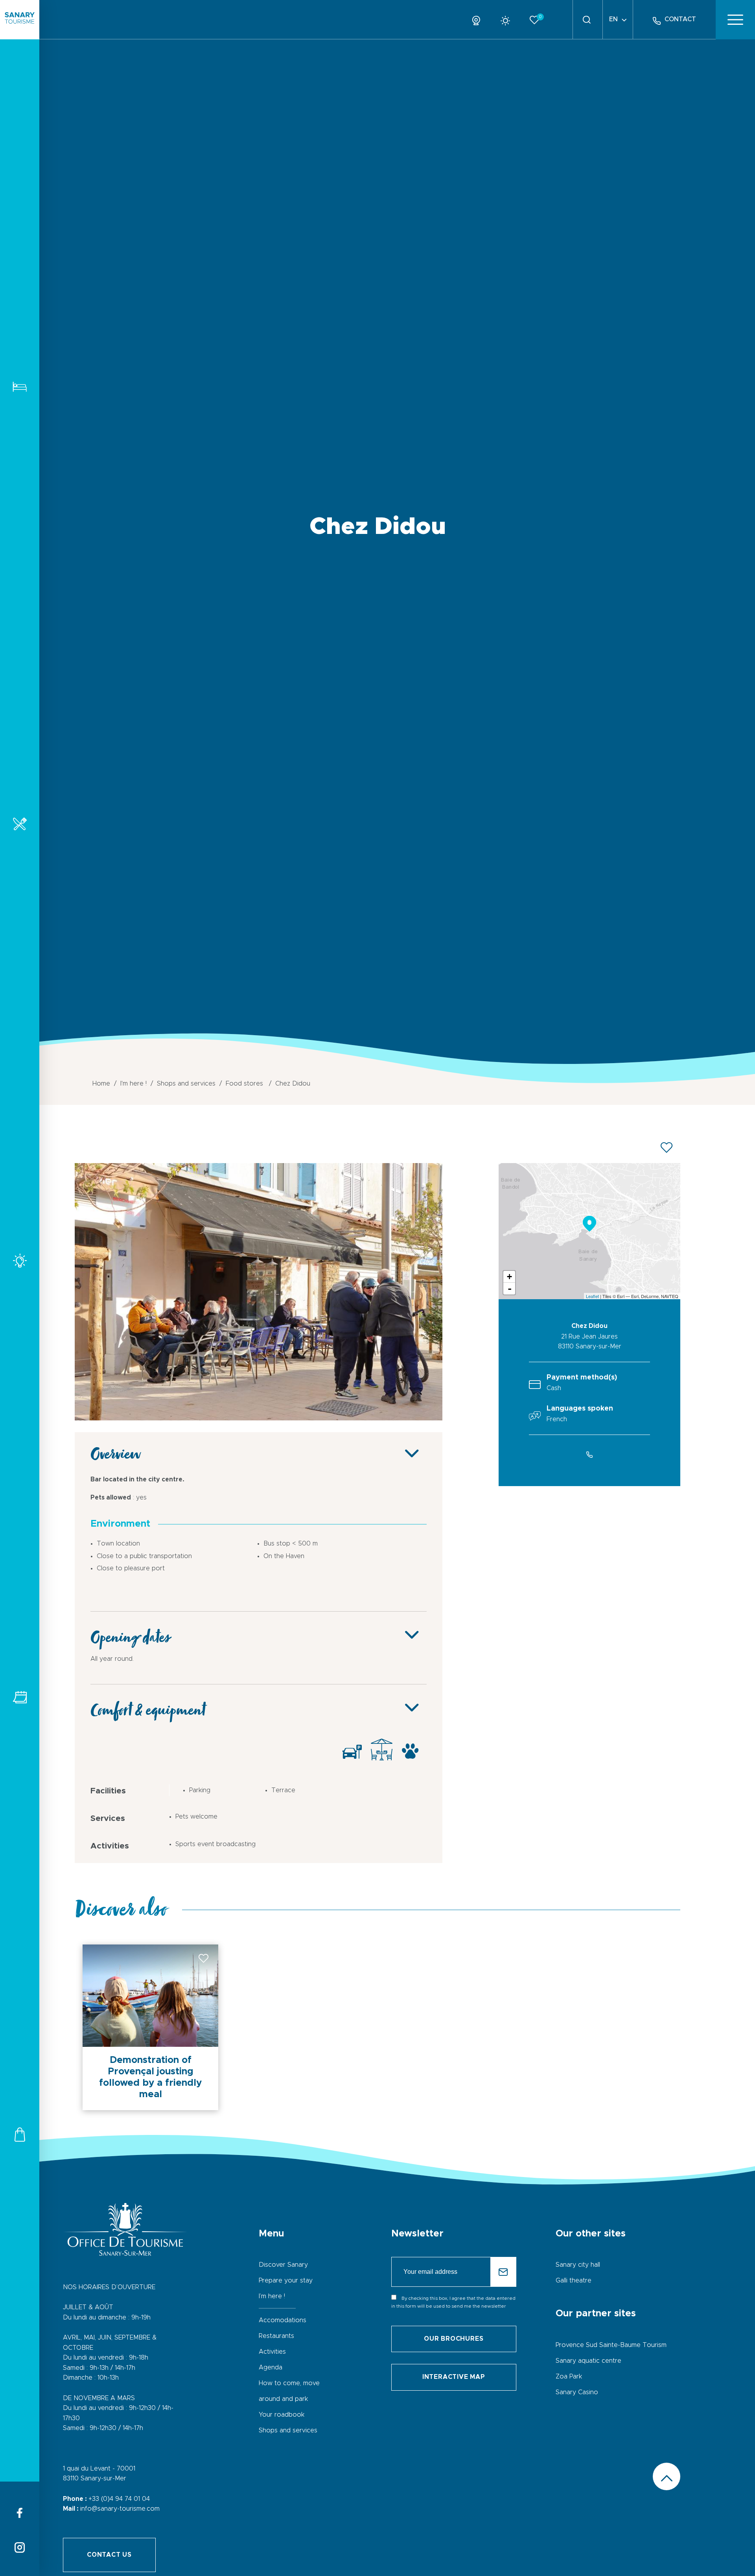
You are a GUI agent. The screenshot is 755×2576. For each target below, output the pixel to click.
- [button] (510, 1289)
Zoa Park (569, 2377)
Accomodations (20, 387)
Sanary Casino (577, 2392)
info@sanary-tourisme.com (120, 2509)
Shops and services (20, 2134)
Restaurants (20, 824)
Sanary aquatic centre (588, 2361)
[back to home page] (20, 20)
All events (20, 1697)
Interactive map (454, 2377)
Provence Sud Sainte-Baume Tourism (611, 2345)
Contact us (109, 2555)
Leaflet (592, 1296)
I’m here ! (272, 2296)
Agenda (271, 2367)
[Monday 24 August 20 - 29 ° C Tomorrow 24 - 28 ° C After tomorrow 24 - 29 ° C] (508, 19)
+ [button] (509, 1277)
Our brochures (454, 2339)
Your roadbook (282, 2415)
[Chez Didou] (259, 1418)
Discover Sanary (283, 2265)
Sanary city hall (578, 2265)
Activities (20, 1260)
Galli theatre (574, 2281)
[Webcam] (479, 19)
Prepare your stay (286, 2281)
